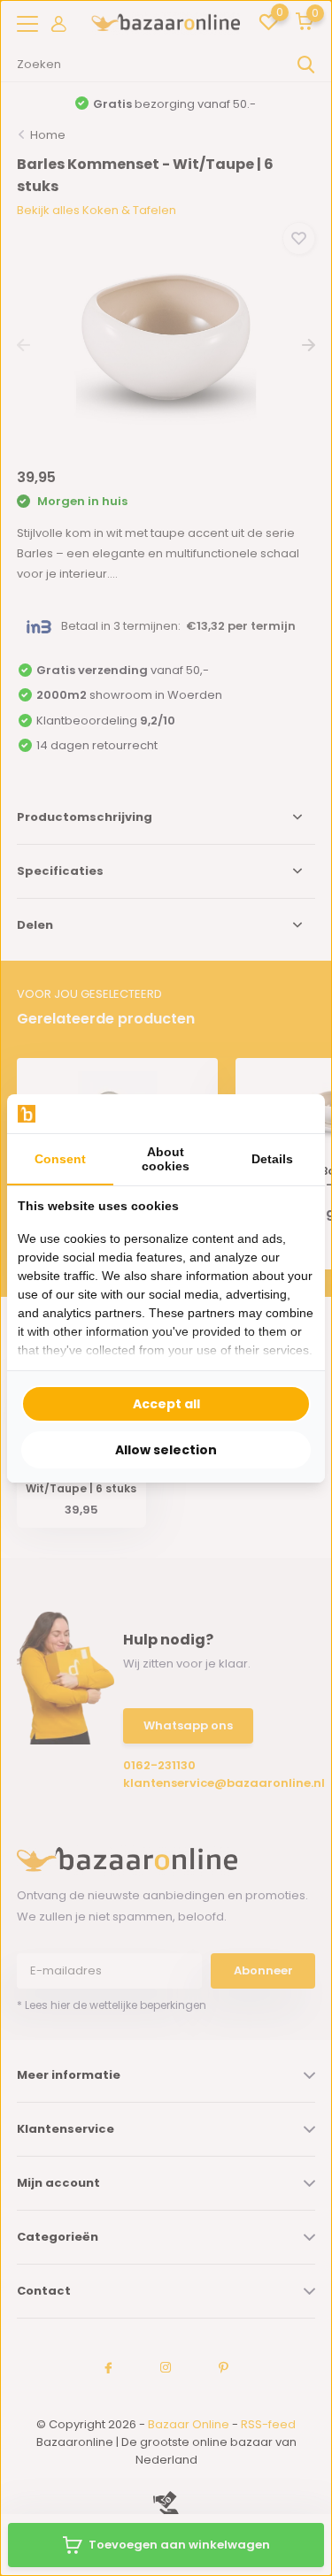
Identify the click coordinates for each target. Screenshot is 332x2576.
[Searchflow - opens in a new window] (292, 1113)
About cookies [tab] (166, 1159)
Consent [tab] (60, 1159)
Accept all (166, 1404)
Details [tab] (272, 1159)
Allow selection (166, 1450)
